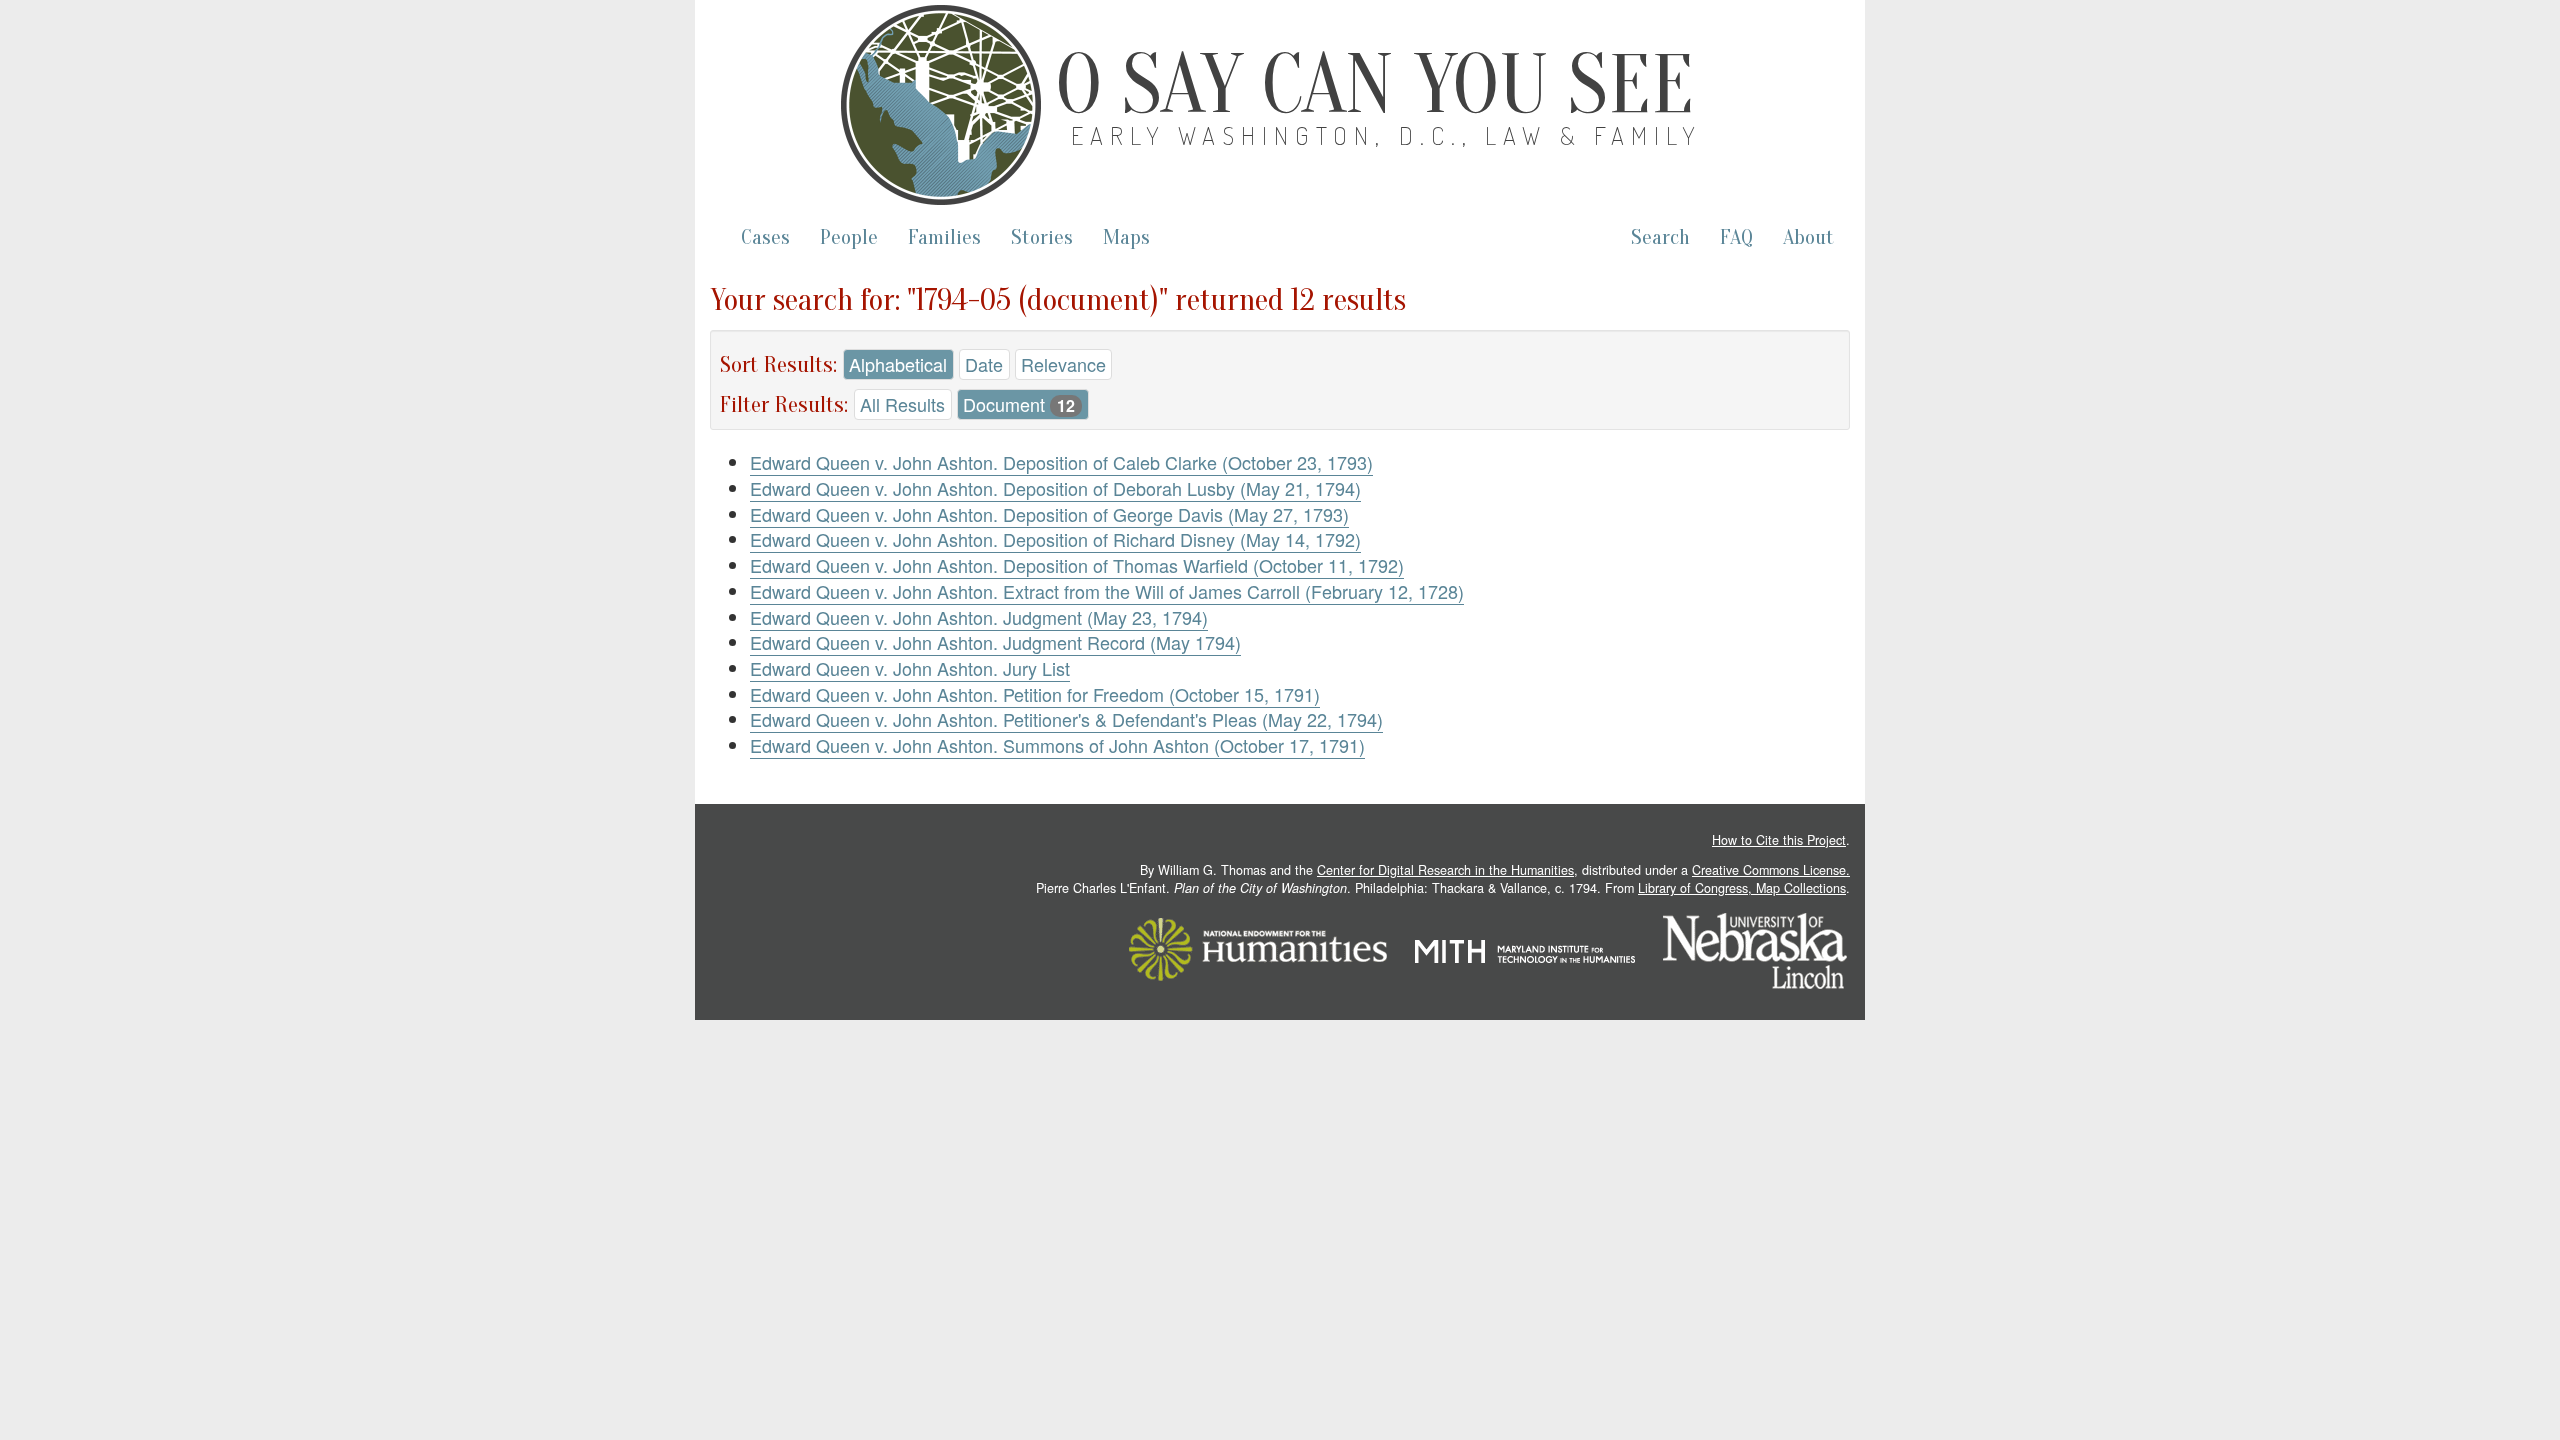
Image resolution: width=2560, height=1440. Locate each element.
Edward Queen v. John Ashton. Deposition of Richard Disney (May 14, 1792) (1055, 539)
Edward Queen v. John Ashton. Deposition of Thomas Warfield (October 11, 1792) (1077, 565)
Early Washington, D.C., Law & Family (1387, 135)
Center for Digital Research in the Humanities (1445, 870)
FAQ (1736, 237)
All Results (902, 404)
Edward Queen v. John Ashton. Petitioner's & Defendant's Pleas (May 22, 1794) (1066, 719)
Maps (1126, 237)
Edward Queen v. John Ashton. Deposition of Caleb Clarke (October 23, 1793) (1061, 462)
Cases (765, 237)
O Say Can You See (1375, 85)
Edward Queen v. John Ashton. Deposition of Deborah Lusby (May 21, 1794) (1055, 488)
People (849, 237)
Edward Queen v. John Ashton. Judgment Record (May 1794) (995, 642)
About (1808, 237)
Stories (1042, 237)
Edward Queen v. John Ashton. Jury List (910, 668)
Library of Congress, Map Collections (1742, 888)
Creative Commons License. (1771, 870)
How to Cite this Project (1779, 840)
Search (1660, 237)
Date (984, 364)
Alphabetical (898, 364)
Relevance (1063, 364)
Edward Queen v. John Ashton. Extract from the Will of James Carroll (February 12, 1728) (1107, 591)
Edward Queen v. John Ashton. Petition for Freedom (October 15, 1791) (1035, 694)
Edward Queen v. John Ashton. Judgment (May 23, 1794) (979, 617)
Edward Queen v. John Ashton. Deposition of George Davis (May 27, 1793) (1049, 514)
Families (944, 237)
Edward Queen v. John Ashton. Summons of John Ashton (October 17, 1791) (1057, 745)
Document (1019, 404)
